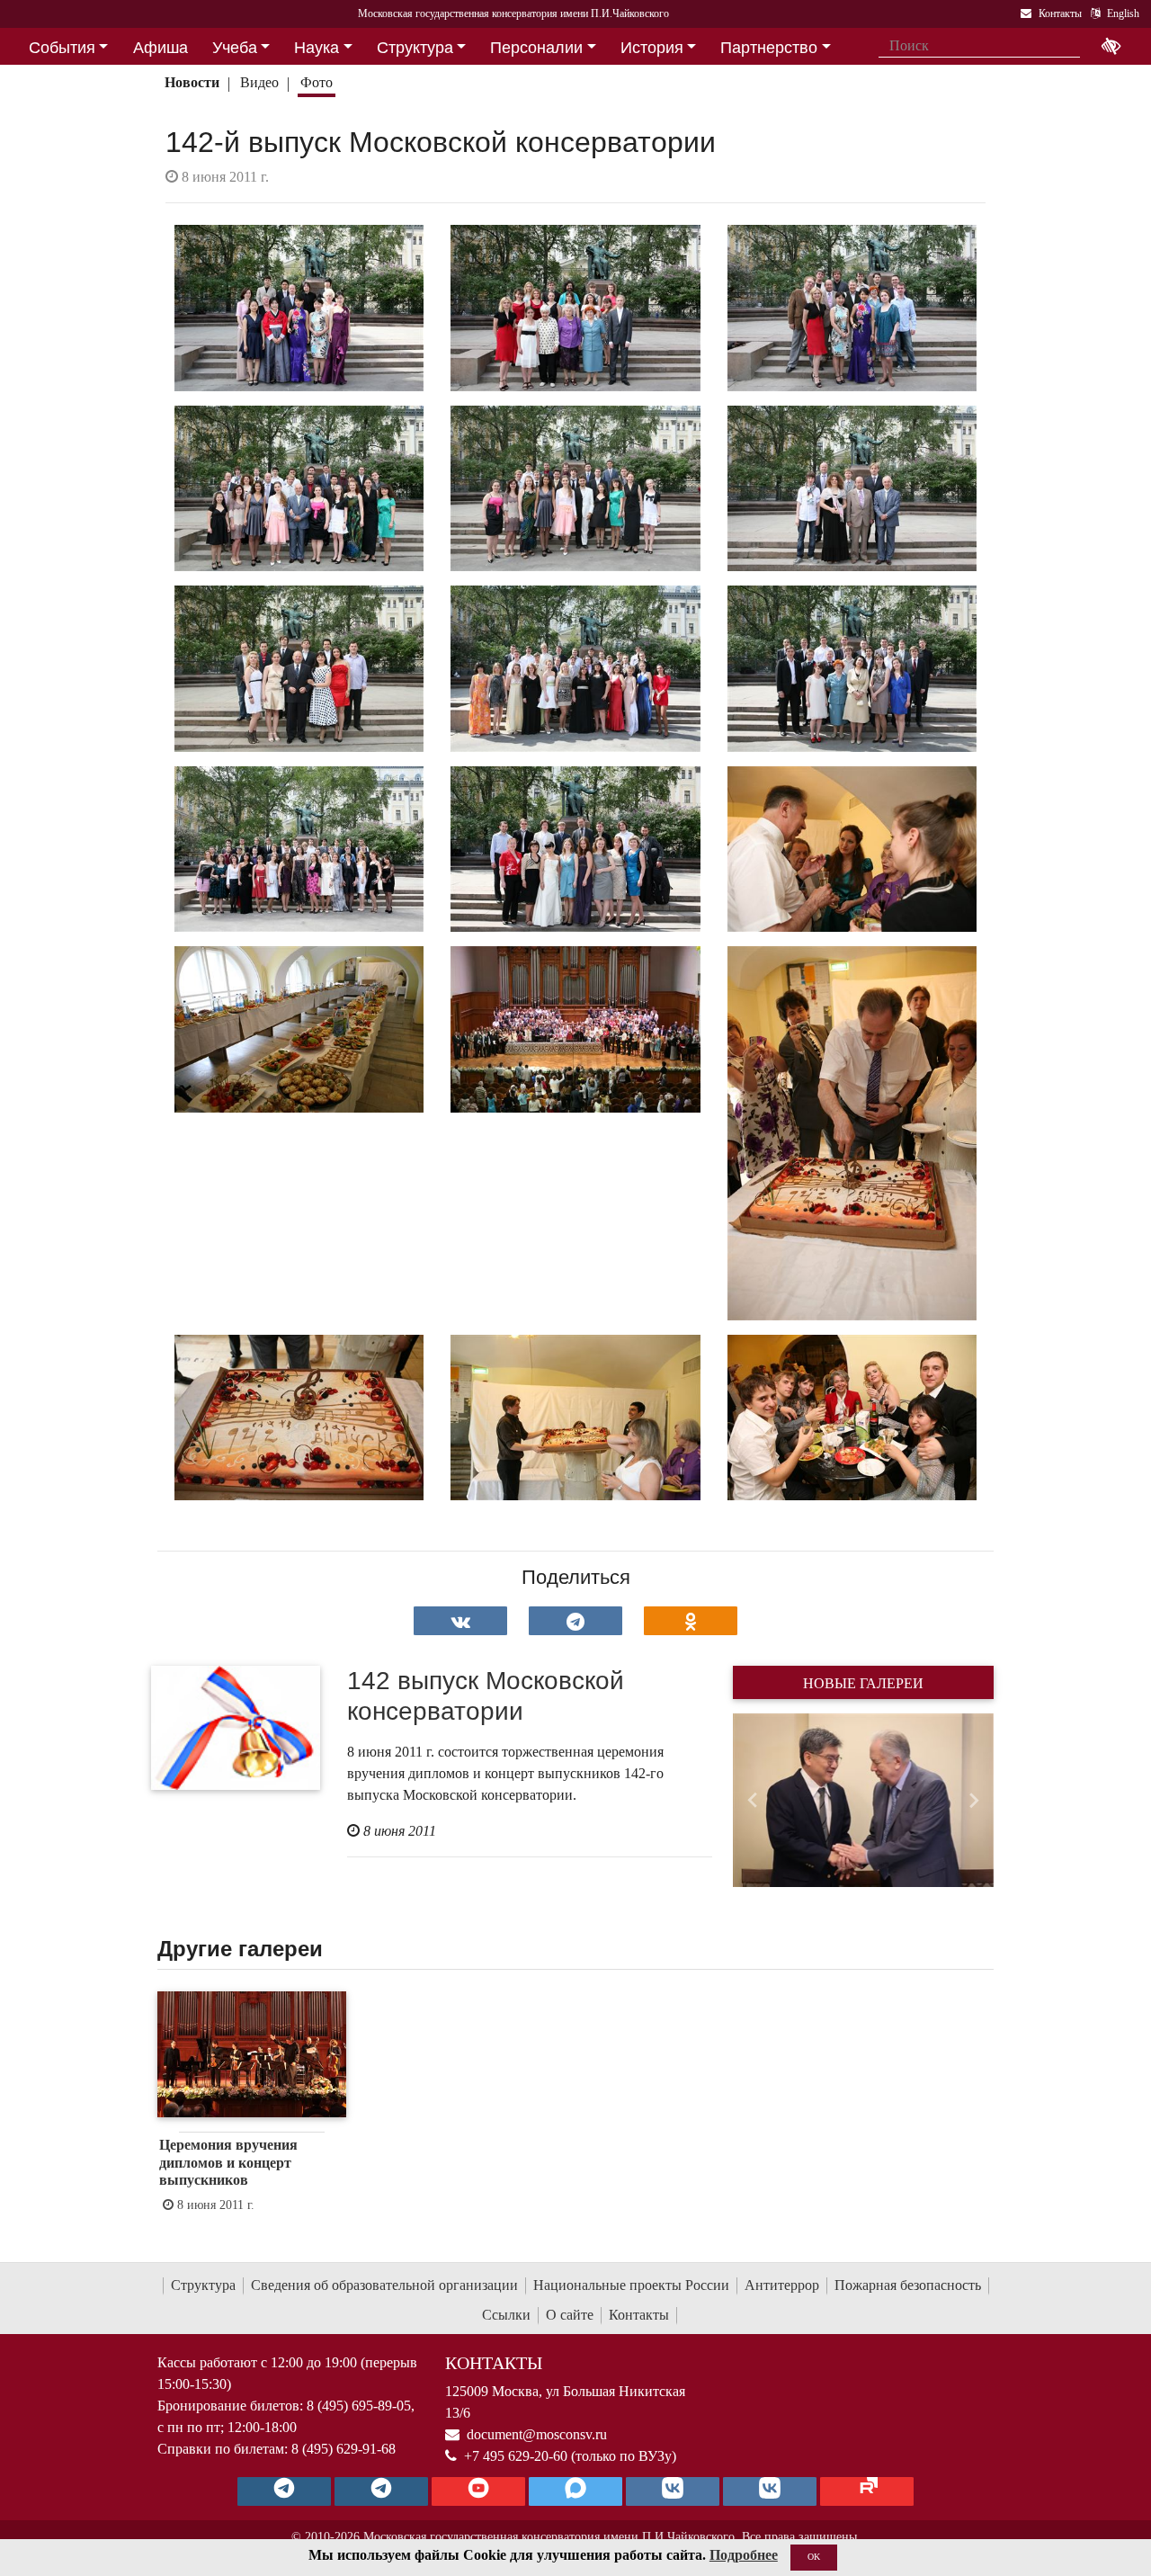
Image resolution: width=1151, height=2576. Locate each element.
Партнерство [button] (769, 48)
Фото (317, 82)
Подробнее (744, 2555)
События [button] (62, 48)
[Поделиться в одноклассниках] (691, 1621)
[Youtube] (478, 2491)
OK (814, 2557)
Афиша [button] (161, 48)
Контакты (639, 2315)
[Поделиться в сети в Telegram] (575, 1621)
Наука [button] (317, 48)
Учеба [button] (235, 48)
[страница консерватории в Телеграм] (284, 2491)
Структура (203, 2285)
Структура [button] (415, 48)
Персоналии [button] (536, 48)
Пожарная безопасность (908, 2285)
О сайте (570, 2315)
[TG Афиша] (381, 2491)
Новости (192, 82)
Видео (259, 82)
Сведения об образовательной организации (384, 2285)
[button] (752, 1800)
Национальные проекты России (631, 2285)
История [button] (652, 48)
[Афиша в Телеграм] (867, 2491)
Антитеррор (782, 2285)
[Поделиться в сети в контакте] (460, 1621)
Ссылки (506, 2315)
